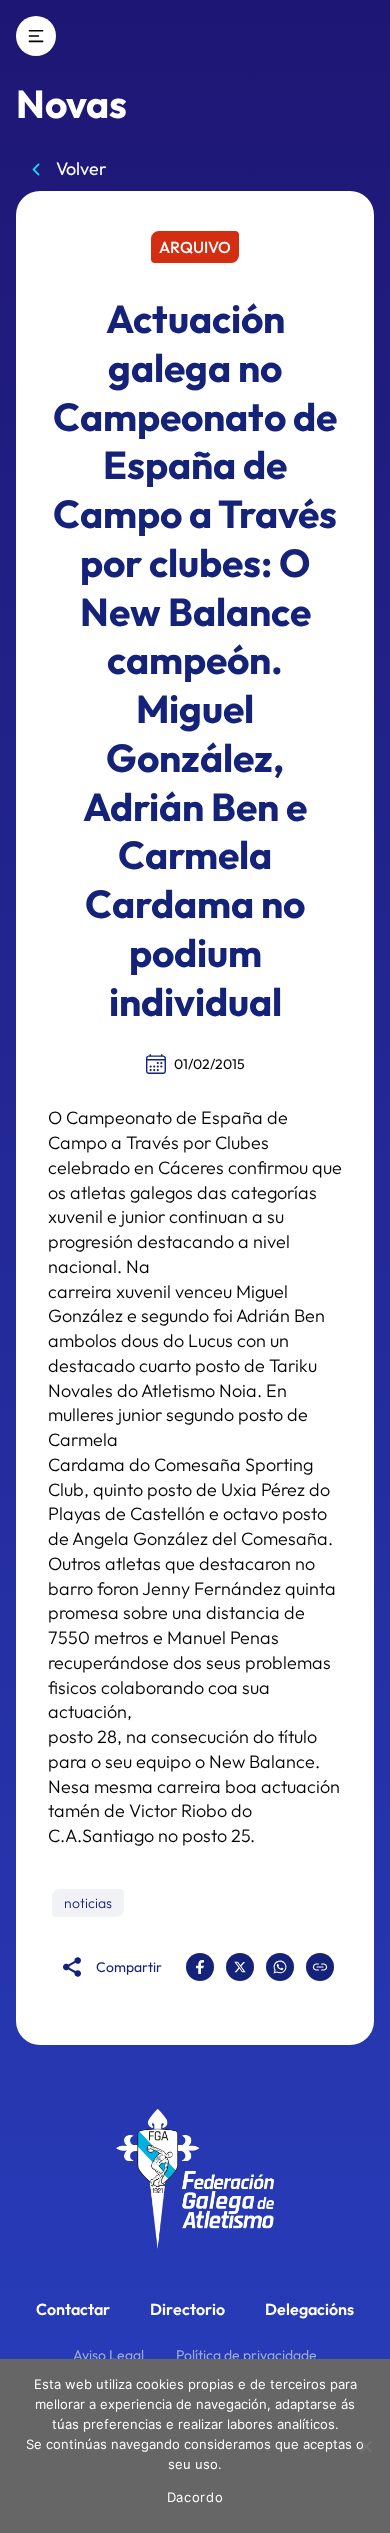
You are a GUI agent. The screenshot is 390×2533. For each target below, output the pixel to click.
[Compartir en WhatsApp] (280, 1967)
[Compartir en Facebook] (200, 1967)
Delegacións (309, 2309)
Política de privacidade (246, 2355)
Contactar (73, 2309)
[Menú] (36, 36)
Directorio (187, 2309)
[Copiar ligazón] (320, 1967)
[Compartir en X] (240, 1967)
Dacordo (195, 2497)
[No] (365, 2446)
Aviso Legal (108, 2355)
